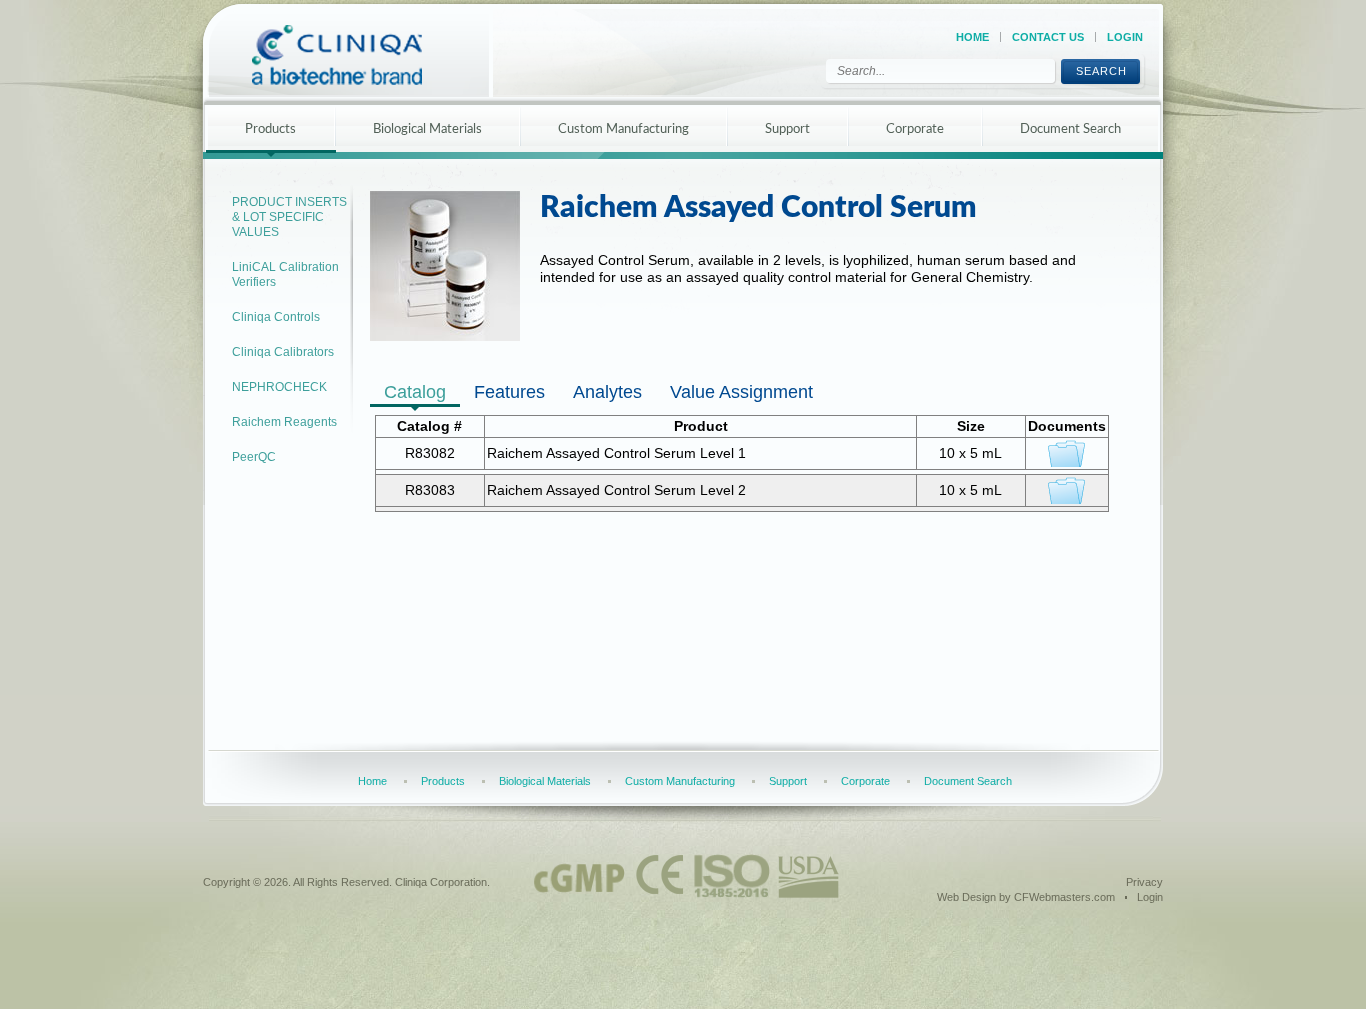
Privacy (1144, 882)
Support (787, 129)
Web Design (966, 897)
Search (1101, 71)
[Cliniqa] (354, 55)
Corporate (915, 129)
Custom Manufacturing (623, 129)
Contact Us (1048, 37)
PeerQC (254, 457)
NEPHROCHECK (279, 387)
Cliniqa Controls (276, 317)
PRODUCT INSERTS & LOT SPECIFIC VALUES (289, 217)
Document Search (1070, 129)
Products (270, 129)
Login (1125, 37)
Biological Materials (427, 129)
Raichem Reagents (284, 422)
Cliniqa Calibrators (283, 352)
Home (972, 37)
